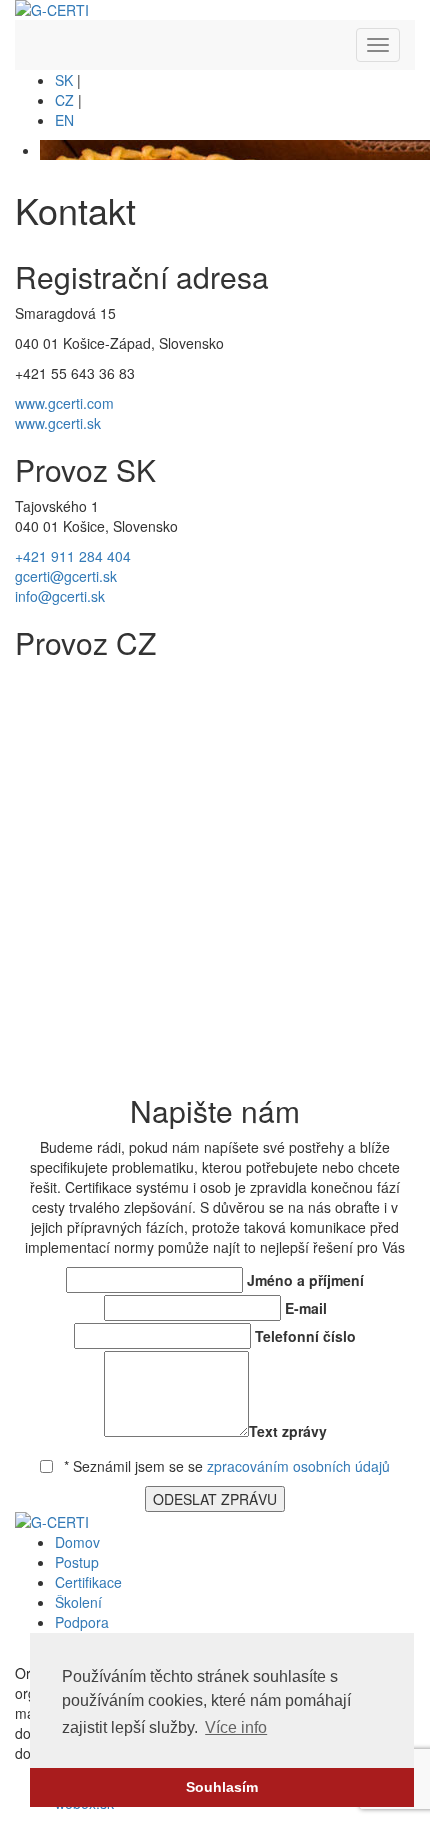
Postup (77, 1562)
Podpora (82, 1622)
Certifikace (88, 1582)
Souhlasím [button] (222, 1787)
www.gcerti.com (64, 403)
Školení (78, 1602)
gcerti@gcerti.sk (66, 576)
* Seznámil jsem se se (225, 1466)
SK (64, 80)
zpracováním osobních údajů (298, 1466)
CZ (64, 100)
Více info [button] (236, 1727)
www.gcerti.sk (58, 423)
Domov (77, 1542)
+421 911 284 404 (73, 556)
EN (64, 120)
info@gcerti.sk (60, 596)
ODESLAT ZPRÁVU (215, 1499)
